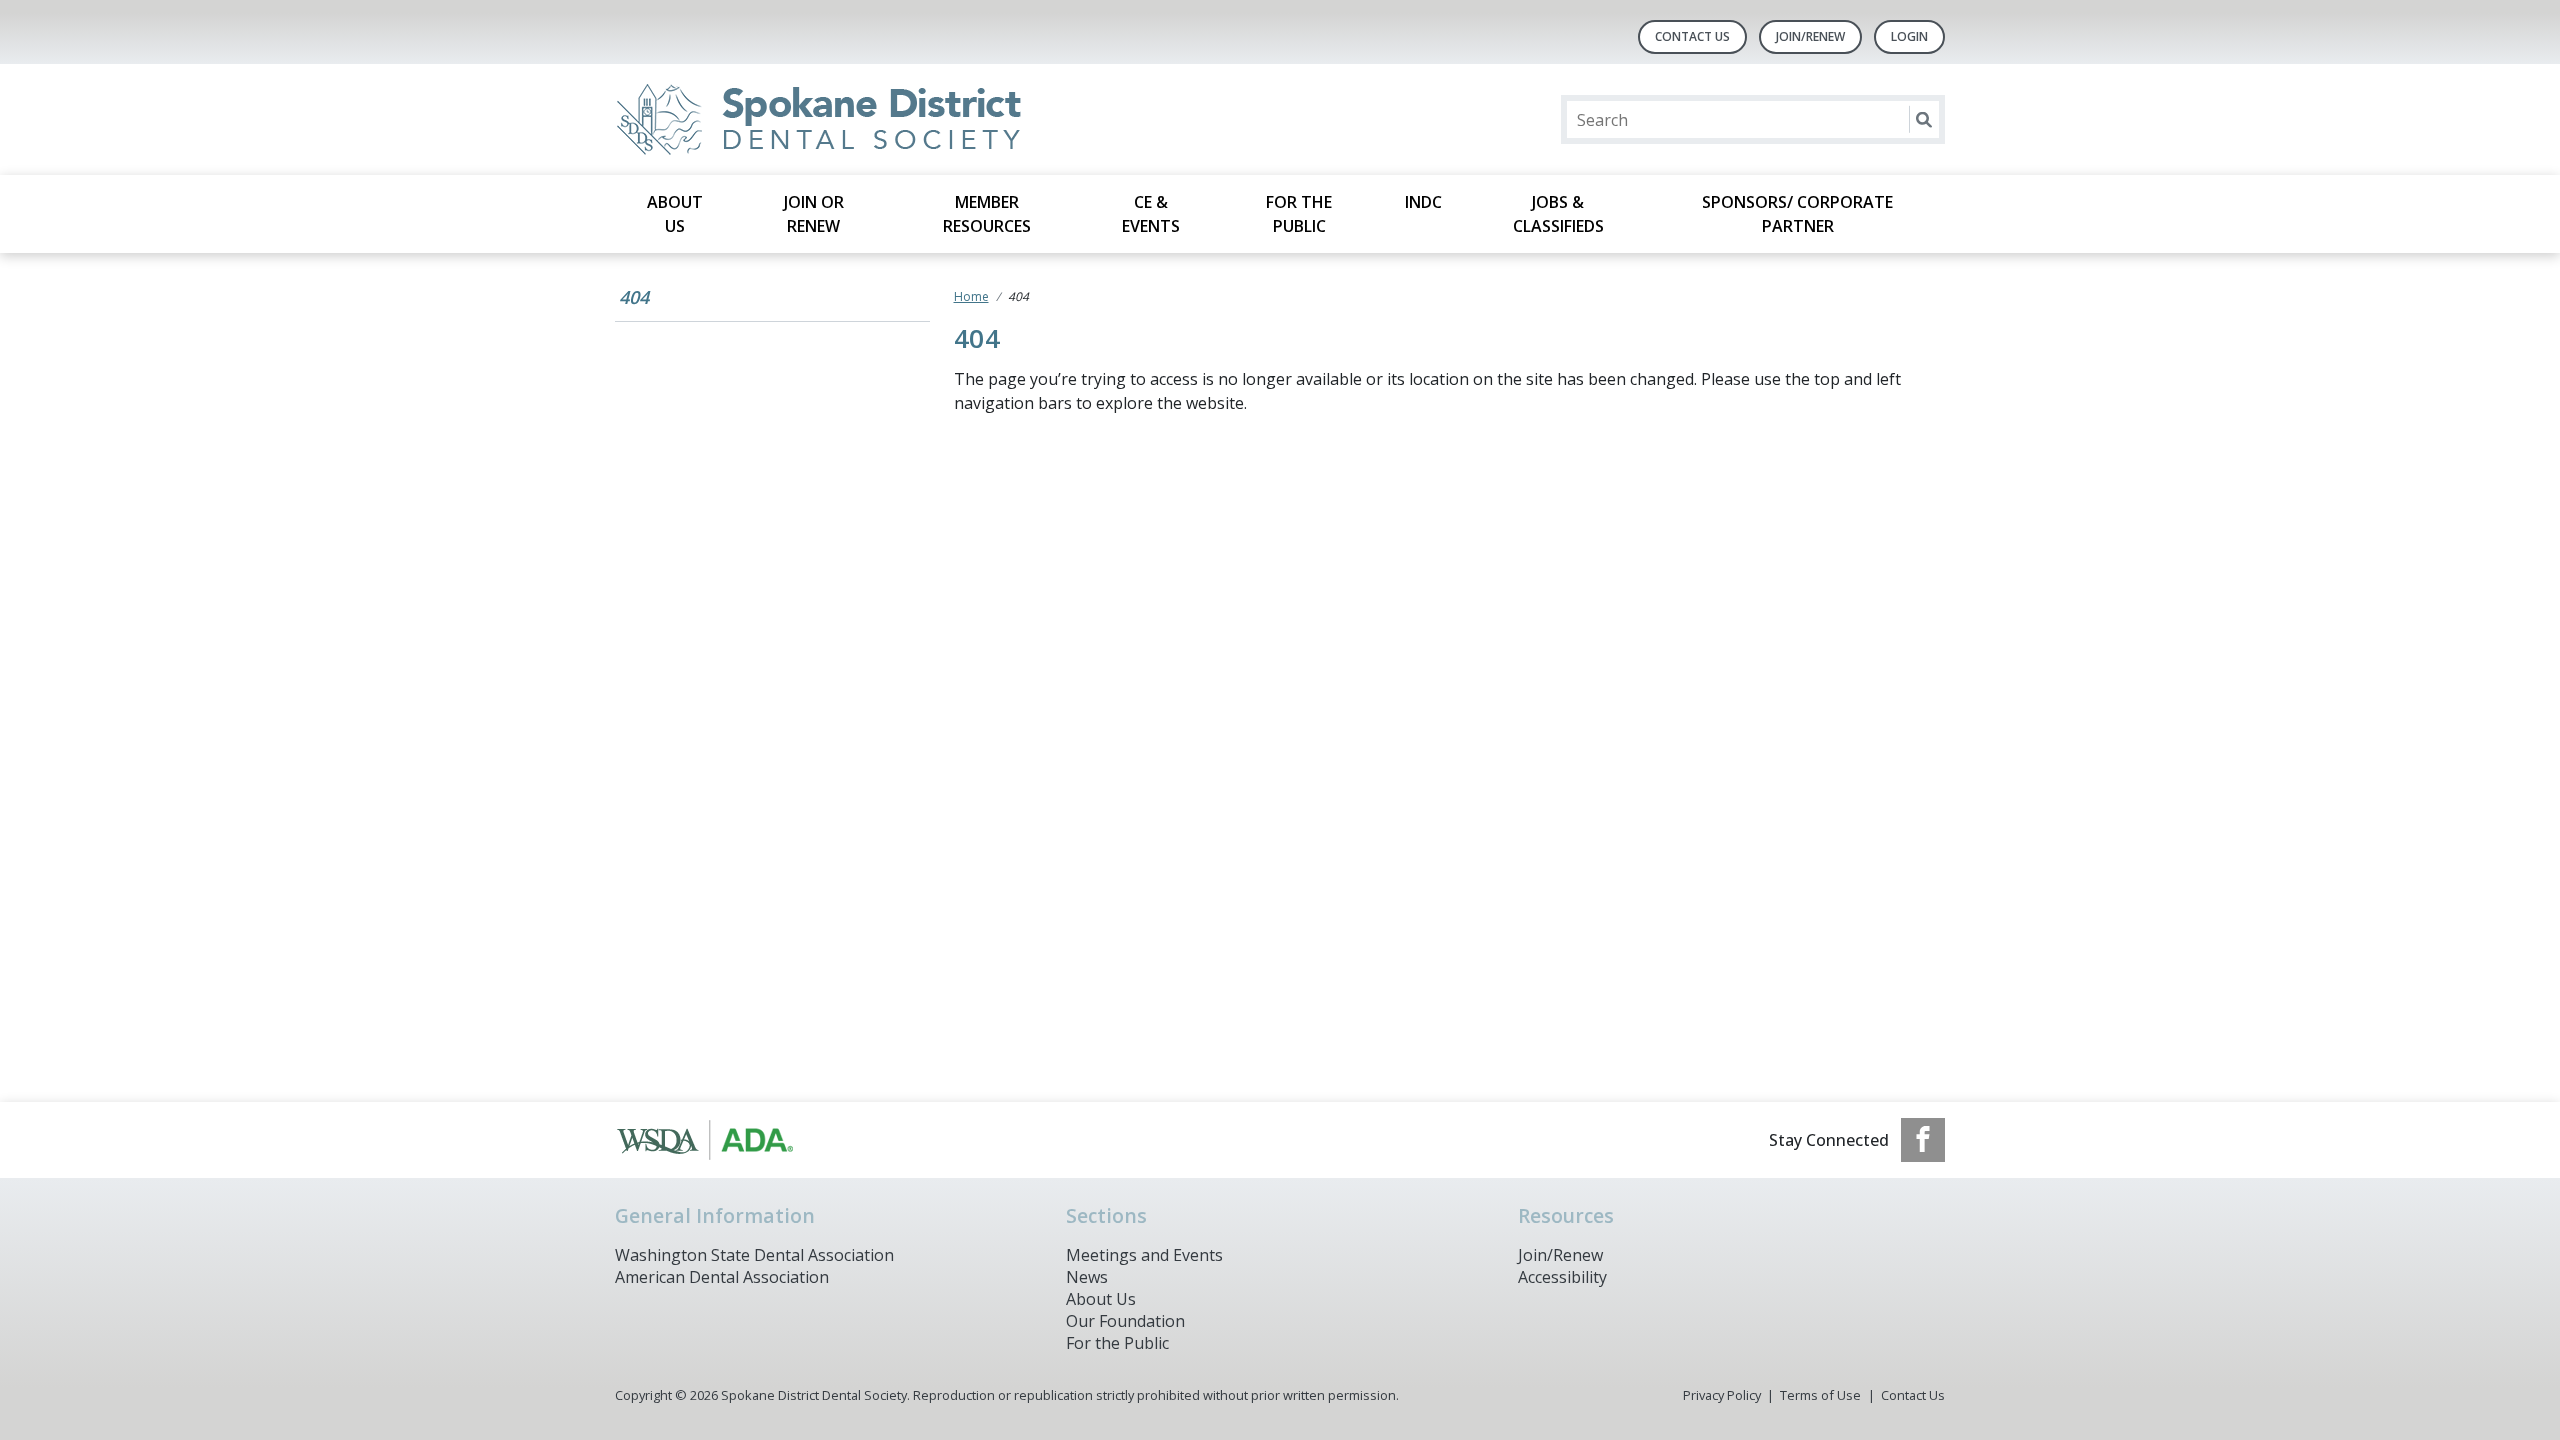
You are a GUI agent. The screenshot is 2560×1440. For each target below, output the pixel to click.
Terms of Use (1820, 1395)
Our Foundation (1125, 1321)
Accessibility (1562, 1277)
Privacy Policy (1722, 1395)
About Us (675, 214)
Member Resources (987, 214)
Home (971, 296)
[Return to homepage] (873, 119)
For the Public (1299, 214)
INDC (1423, 202)
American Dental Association (722, 1277)
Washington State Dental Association (754, 1255)
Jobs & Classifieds (1558, 214)
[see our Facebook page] (1923, 1140)
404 (634, 297)
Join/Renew (1810, 36)
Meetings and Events (1144, 1255)
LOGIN (1909, 36)
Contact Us (1692, 36)
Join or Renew (814, 214)
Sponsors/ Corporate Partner (1797, 214)
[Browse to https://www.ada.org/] (716, 1140)
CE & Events (1151, 214)
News (1087, 1277)
